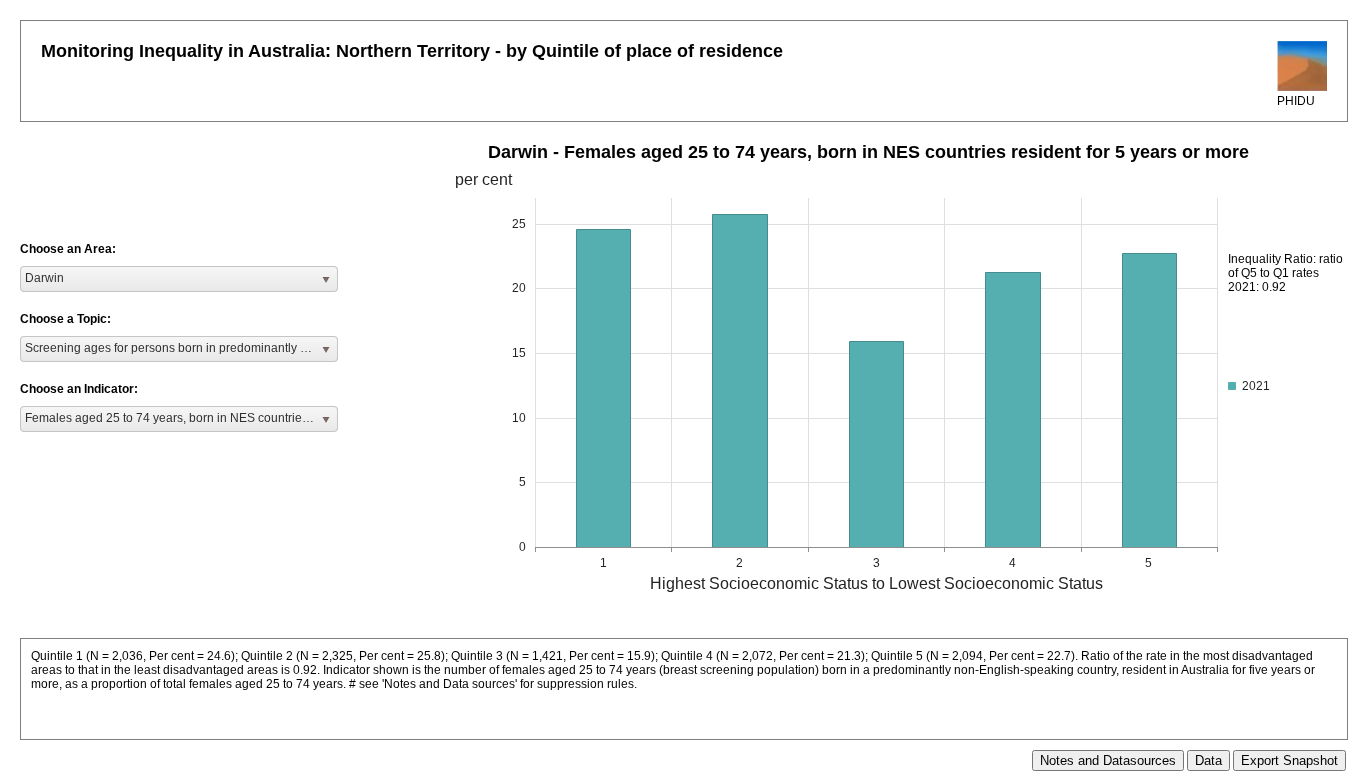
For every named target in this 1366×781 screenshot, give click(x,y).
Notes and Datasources (1108, 760)
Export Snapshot (1289, 760)
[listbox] (179, 279)
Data (1208, 760)
